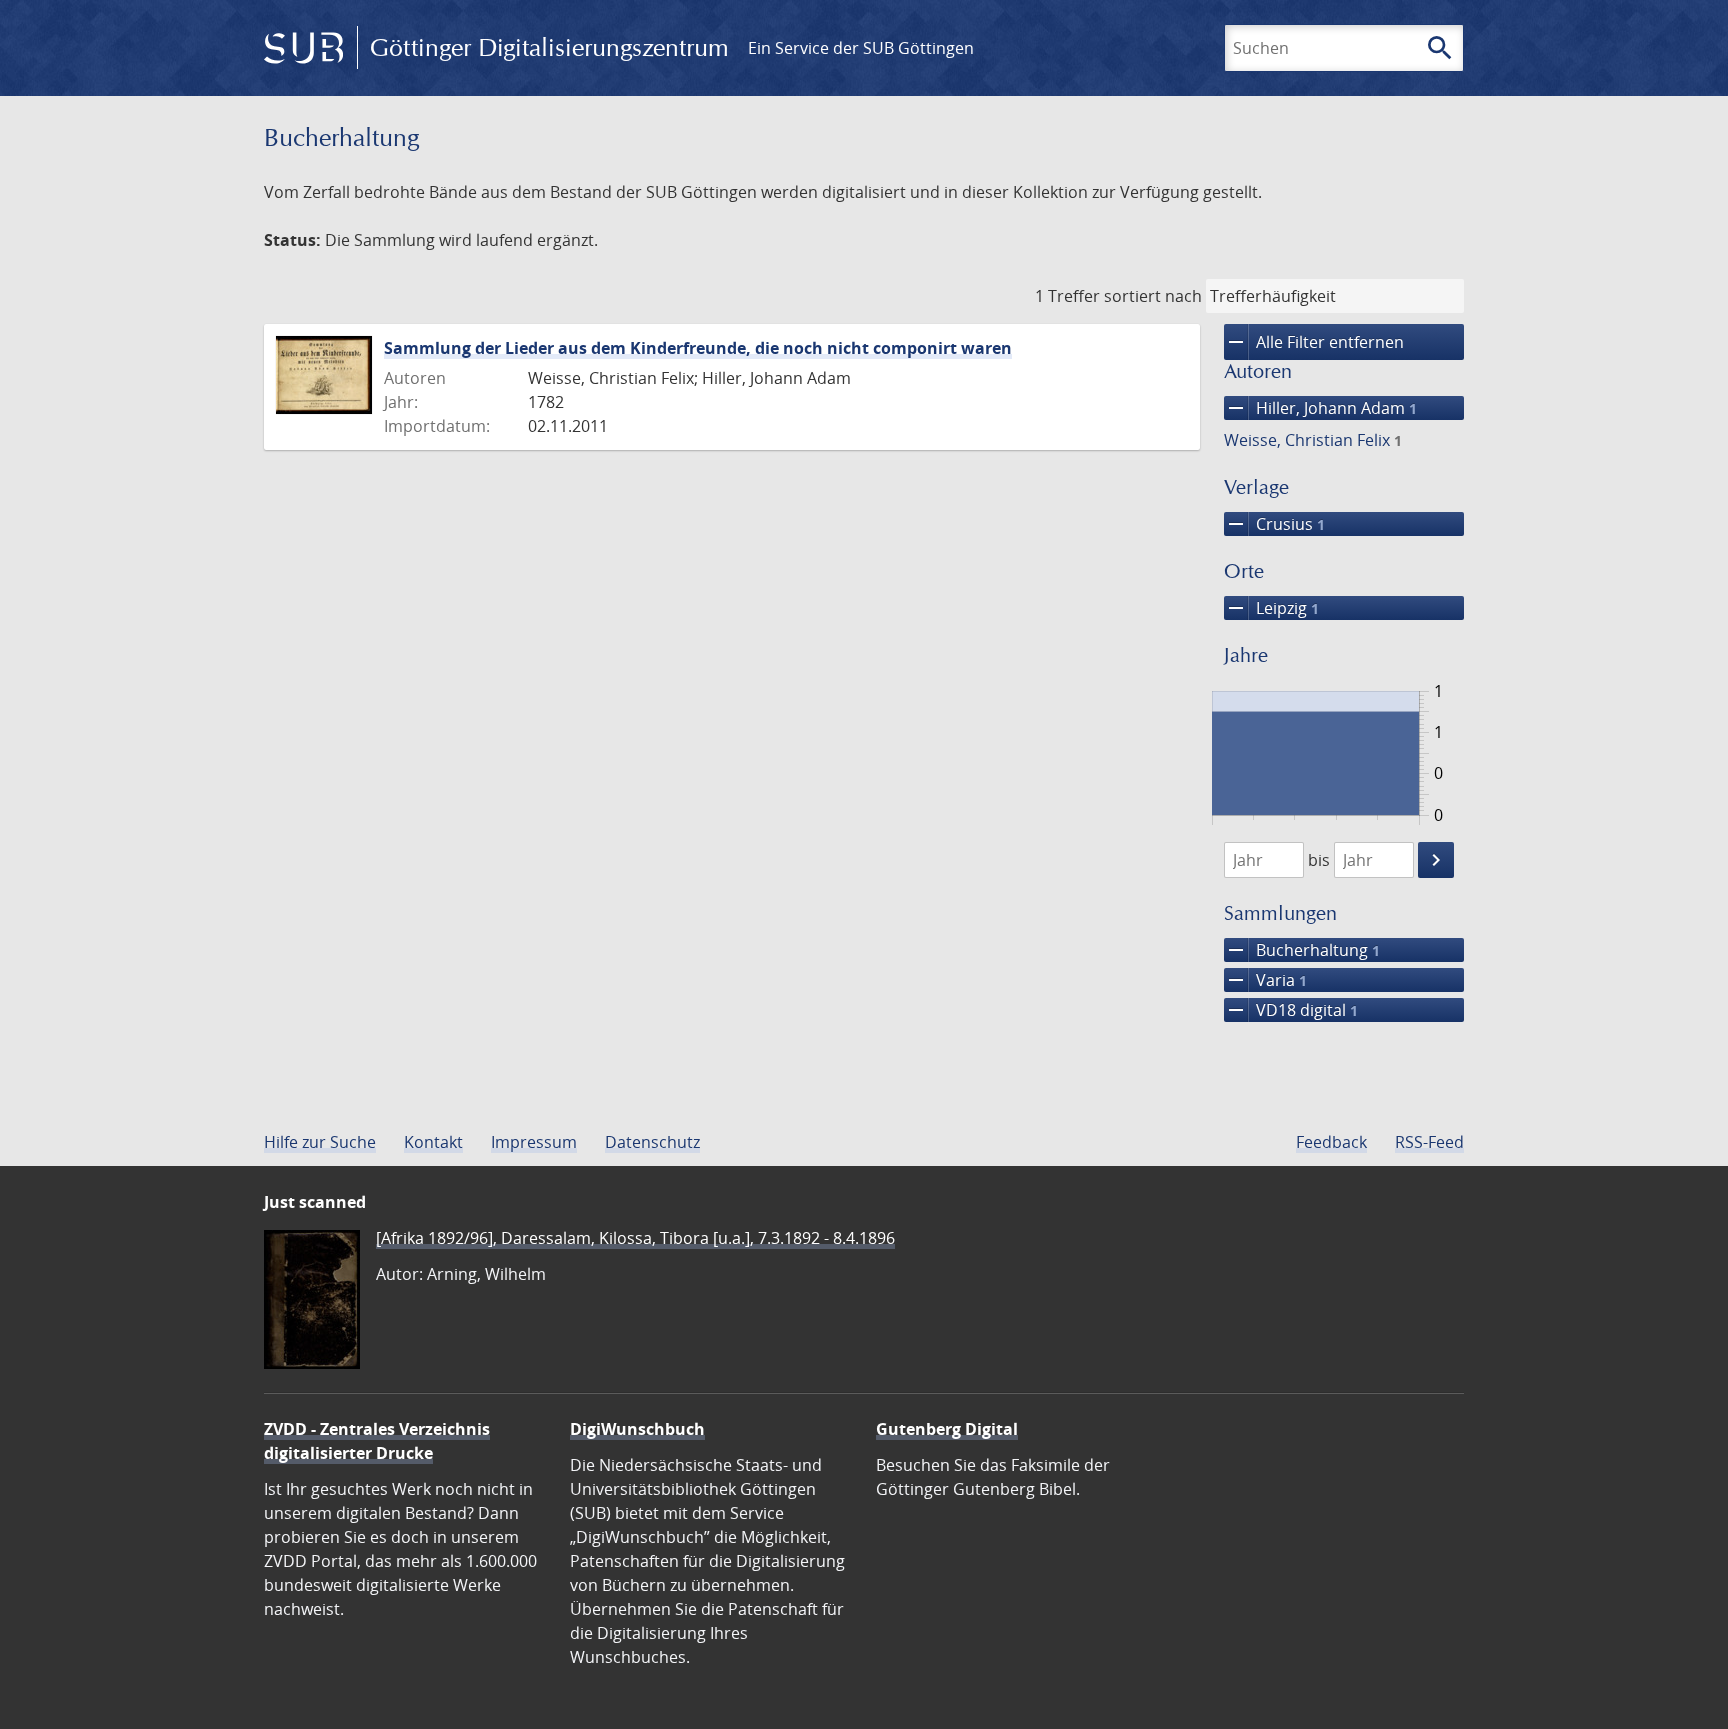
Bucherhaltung (1302, 950)
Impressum (534, 1142)
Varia (1265, 980)
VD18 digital (1291, 1010)
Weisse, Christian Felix (1313, 440)
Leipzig (1271, 608)
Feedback (1331, 1142)
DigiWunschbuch (637, 1429)
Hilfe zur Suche (320, 1142)
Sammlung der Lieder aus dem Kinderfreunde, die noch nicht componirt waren (698, 348)
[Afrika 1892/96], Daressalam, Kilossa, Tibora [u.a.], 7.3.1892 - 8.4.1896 (635, 1238)
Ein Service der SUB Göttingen (861, 48)
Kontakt (433, 1142)
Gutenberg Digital (947, 1429)
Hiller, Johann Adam (1320, 408)
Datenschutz (652, 1142)
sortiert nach (1153, 296)
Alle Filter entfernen (1314, 342)
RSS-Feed (1429, 1142)
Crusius (1274, 524)
